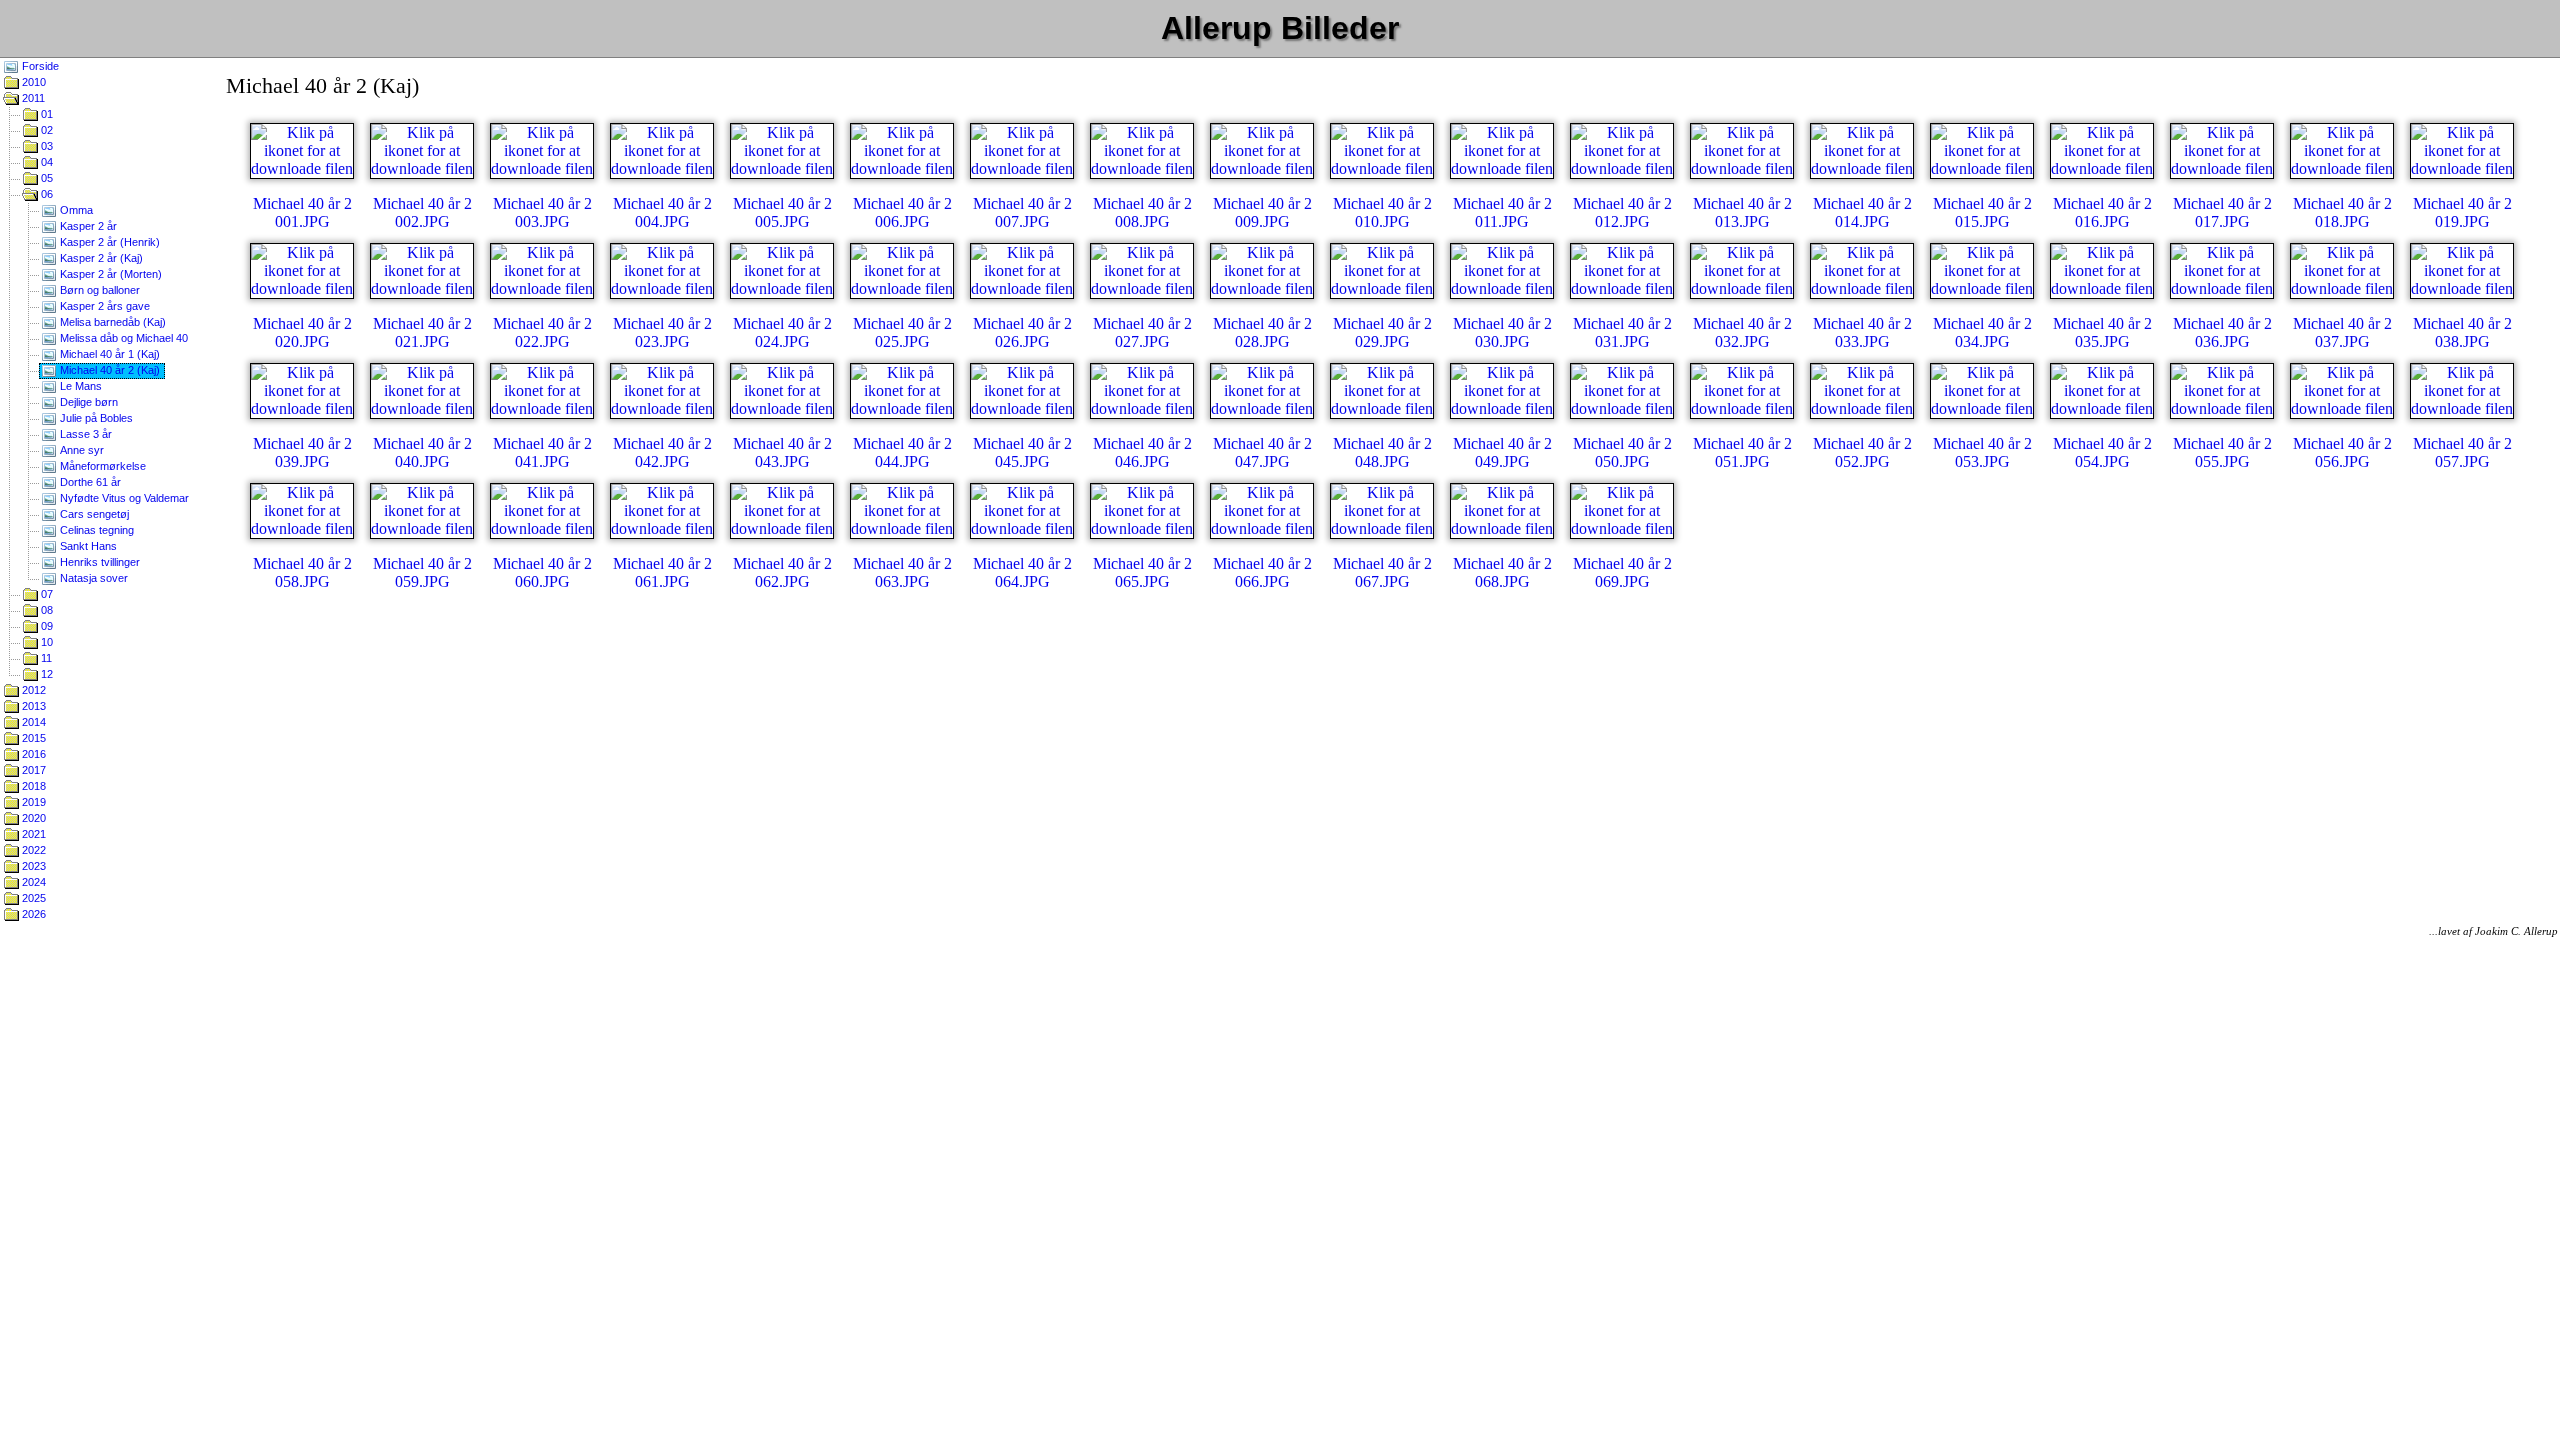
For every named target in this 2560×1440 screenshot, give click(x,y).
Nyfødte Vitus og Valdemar (123, 498)
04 (45, 162)
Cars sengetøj (93, 514)
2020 (32, 818)
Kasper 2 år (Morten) (109, 274)
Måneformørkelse (101, 466)
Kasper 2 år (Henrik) (108, 242)
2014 (32, 722)
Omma (75, 210)
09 (45, 626)
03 (45, 146)
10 (45, 642)
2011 (32, 98)
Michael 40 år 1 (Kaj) (108, 354)
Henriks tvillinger (98, 562)
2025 (32, 898)
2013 (32, 706)
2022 (32, 850)
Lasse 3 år (84, 434)
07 (45, 594)
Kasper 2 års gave (103, 306)
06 (45, 194)
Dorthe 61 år (89, 482)
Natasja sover (92, 578)
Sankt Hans (87, 546)
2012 (32, 690)
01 (45, 114)
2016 (32, 754)
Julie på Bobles (95, 418)
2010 (32, 82)
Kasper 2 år (87, 226)
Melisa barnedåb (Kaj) (111, 322)
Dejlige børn (87, 402)
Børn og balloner (98, 290)
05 (45, 178)
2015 (32, 738)
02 (45, 130)
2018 (32, 786)
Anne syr (80, 450)
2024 (32, 882)
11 (45, 658)
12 (45, 674)
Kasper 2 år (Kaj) (100, 258)
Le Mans (79, 386)
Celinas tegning (95, 530)
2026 (32, 914)
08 (45, 610)
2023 (32, 866)
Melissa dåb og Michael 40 (122, 338)
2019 (32, 802)
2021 (32, 834)
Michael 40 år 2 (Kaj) (108, 370)
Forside (39, 66)
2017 (32, 770)
